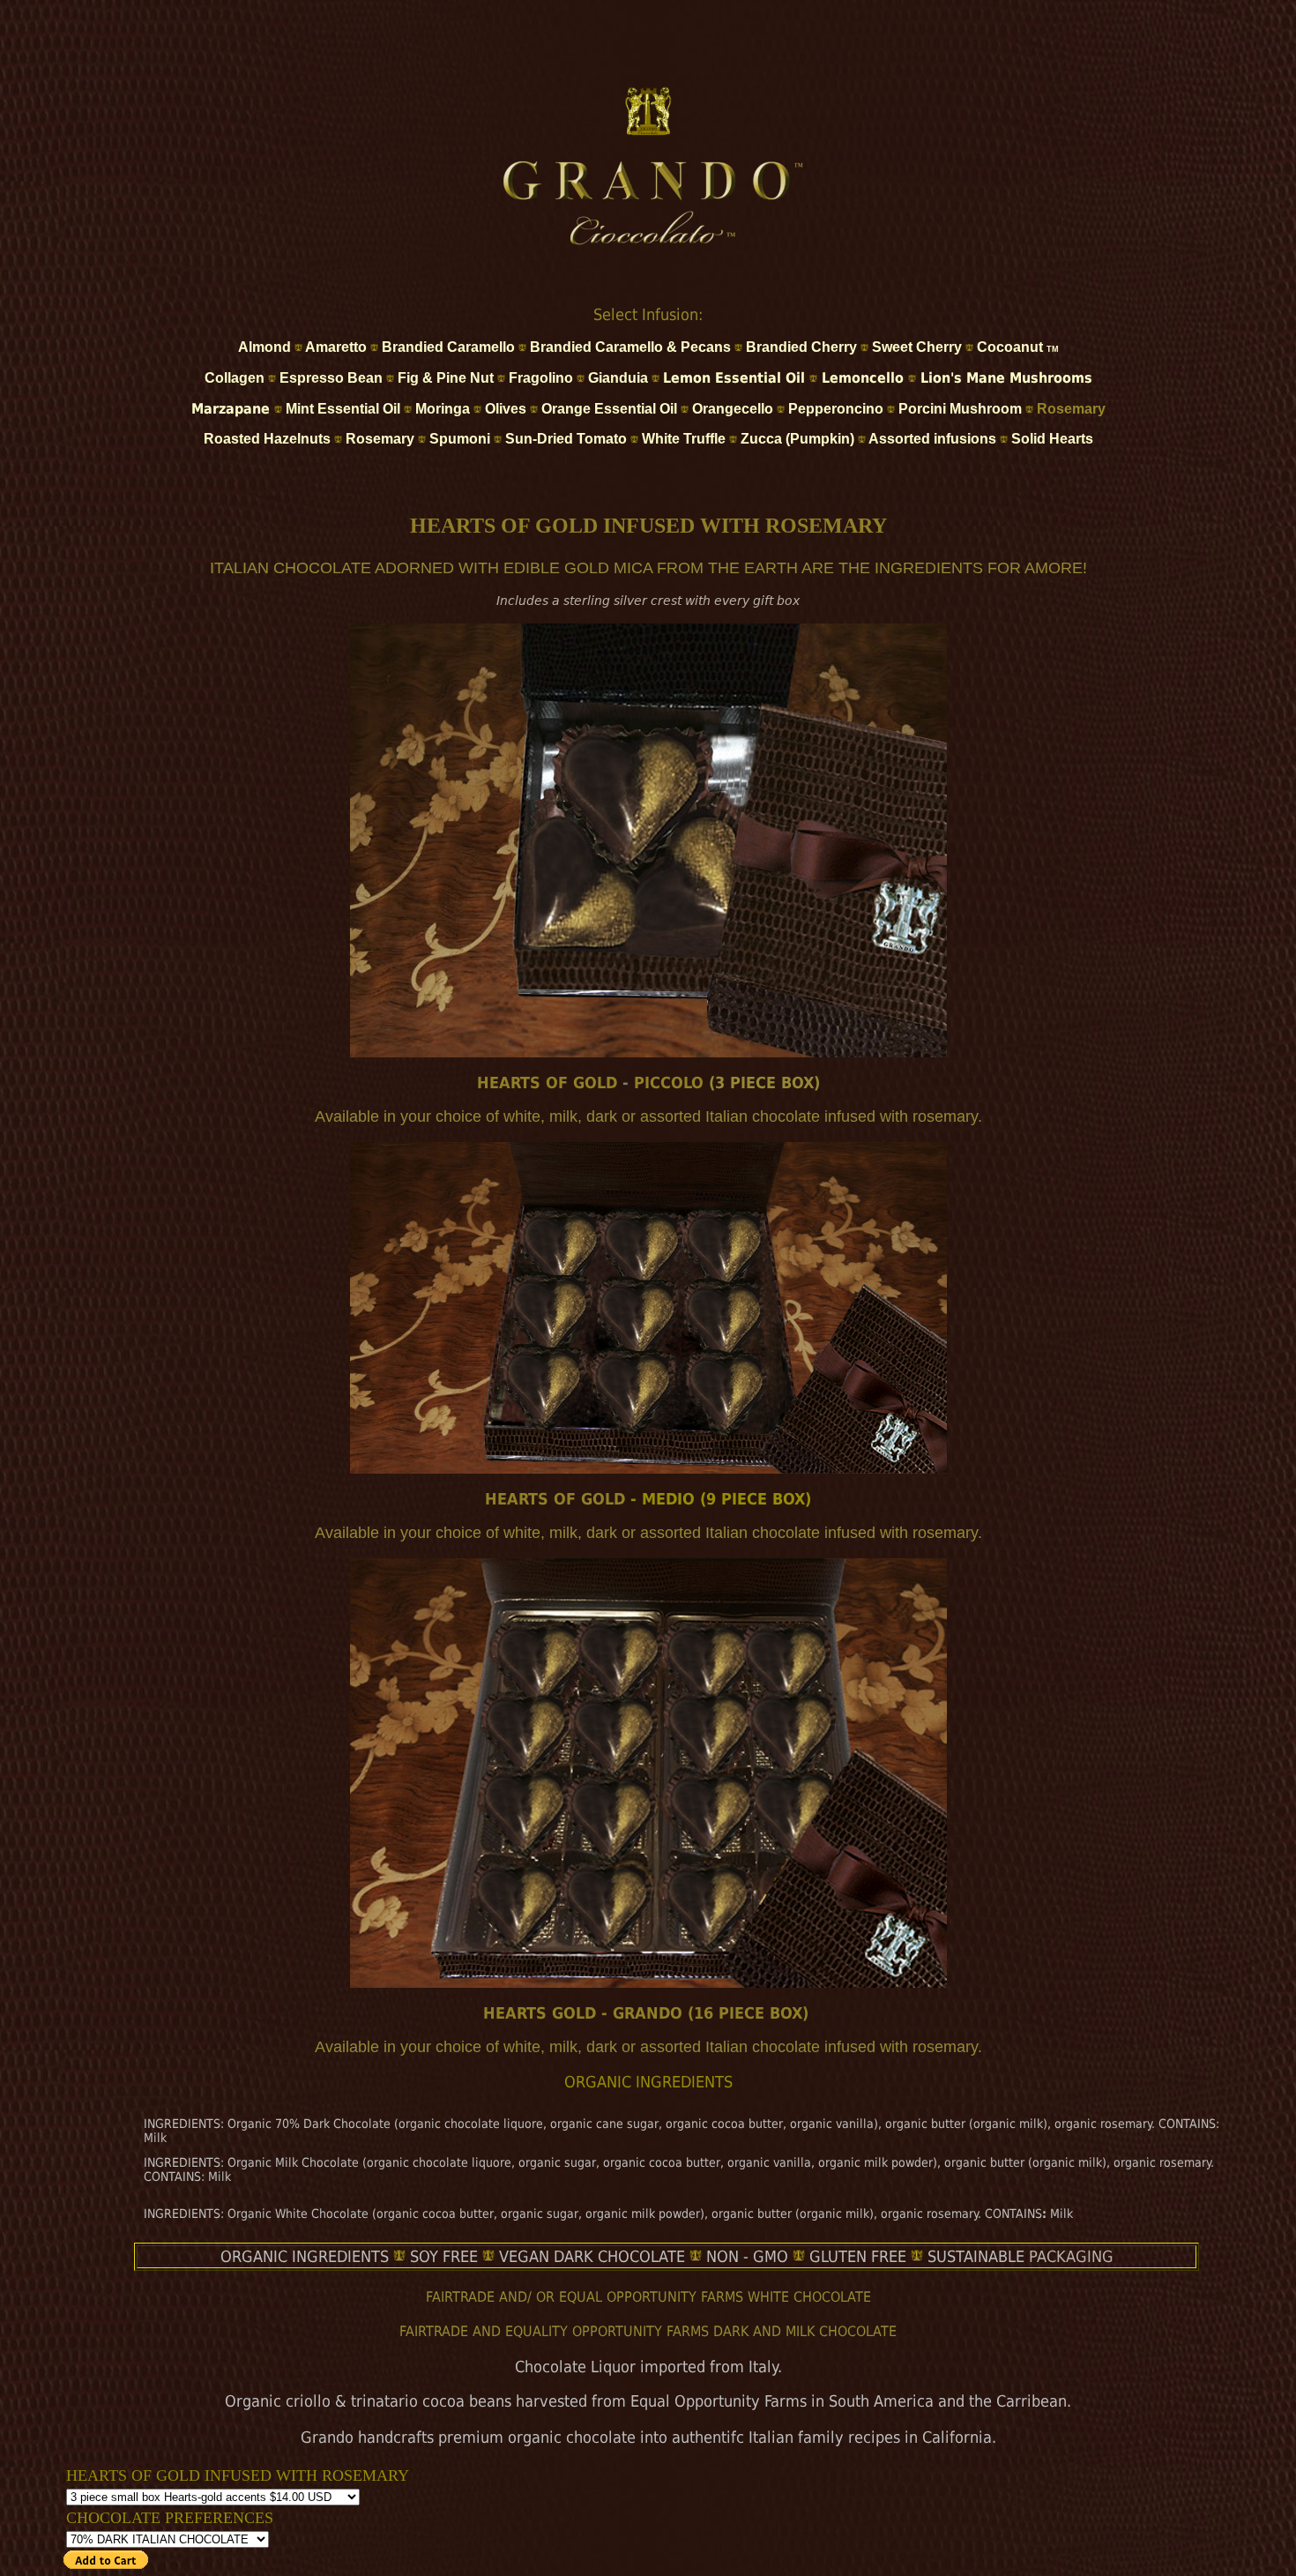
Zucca (761, 439)
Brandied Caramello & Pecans (630, 347)
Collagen (235, 378)
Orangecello (733, 409)
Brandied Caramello (448, 347)
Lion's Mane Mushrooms (1006, 378)
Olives (506, 409)
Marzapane (233, 409)
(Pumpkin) (818, 439)
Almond (264, 347)
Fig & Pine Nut (446, 378)
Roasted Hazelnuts (269, 439)
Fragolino (541, 378)
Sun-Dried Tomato (568, 439)
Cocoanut (1018, 347)
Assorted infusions (932, 439)
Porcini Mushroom (960, 409)
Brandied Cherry (801, 347)
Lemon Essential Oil (736, 378)
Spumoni (460, 439)
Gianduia (618, 378)
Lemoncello (863, 378)
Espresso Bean (333, 378)
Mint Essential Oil (345, 409)
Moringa (443, 409)
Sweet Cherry (917, 347)
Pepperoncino (836, 409)
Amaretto (336, 347)
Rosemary (1071, 409)
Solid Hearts (1052, 439)
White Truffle (684, 439)
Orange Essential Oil (609, 409)
